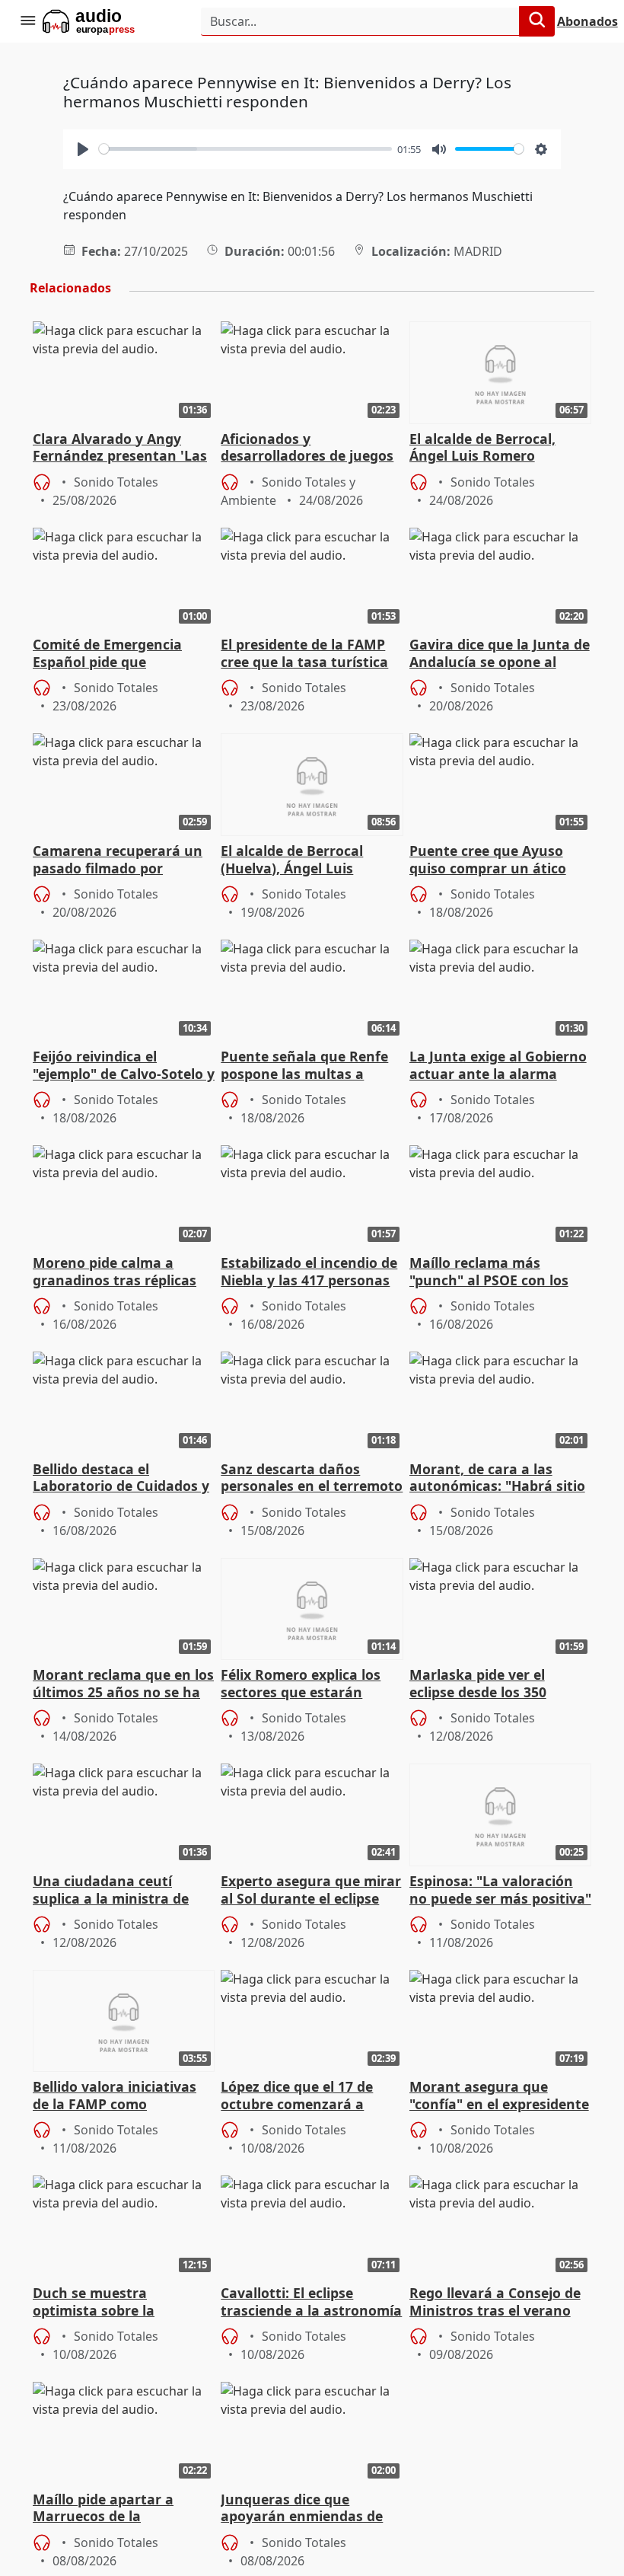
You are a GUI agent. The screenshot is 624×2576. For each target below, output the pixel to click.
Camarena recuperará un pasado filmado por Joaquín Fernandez (118, 860)
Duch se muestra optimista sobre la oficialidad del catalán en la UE (117, 2303)
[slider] (245, 149)
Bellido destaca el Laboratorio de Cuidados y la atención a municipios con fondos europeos (121, 1479)
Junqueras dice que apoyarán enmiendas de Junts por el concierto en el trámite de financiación (311, 2509)
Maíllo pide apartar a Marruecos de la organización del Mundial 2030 (118, 2509)
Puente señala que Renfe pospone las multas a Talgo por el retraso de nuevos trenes (304, 1066)
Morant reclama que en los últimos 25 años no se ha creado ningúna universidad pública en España (123, 1684)
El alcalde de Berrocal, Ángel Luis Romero (482, 448)
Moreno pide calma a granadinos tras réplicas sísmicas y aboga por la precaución (115, 1272)
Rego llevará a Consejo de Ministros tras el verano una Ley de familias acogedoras (495, 2303)
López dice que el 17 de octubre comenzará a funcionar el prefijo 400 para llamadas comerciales (310, 2096)
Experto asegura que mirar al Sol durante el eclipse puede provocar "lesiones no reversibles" (311, 1891)
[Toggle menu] (27, 21)
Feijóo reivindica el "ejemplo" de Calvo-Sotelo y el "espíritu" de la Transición (124, 1066)
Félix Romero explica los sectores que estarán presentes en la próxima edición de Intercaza (302, 1684)
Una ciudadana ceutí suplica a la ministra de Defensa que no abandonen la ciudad (111, 1891)
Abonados (587, 21)
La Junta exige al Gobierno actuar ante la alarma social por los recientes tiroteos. (498, 1066)
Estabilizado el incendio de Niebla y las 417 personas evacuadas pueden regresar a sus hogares (309, 1272)
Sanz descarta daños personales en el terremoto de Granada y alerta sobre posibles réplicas (312, 1479)
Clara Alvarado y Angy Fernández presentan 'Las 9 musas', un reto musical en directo (120, 448)
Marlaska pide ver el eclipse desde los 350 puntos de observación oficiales (486, 1684)
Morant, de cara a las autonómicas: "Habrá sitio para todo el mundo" (497, 1479)
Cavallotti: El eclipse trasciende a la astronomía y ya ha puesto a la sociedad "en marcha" (311, 2303)
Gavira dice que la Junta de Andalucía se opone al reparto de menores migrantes (500, 654)
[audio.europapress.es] (109, 21)
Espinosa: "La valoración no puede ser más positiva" (500, 1890)
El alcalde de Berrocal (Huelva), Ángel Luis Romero (292, 860)
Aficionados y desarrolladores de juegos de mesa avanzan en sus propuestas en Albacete (307, 448)
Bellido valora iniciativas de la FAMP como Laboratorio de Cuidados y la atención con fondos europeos (121, 2096)
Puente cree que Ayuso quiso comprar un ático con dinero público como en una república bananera (492, 860)
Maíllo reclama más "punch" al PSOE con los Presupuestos (489, 1272)
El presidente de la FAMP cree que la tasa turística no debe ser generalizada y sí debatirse (310, 654)
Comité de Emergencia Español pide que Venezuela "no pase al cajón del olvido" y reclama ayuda (123, 654)
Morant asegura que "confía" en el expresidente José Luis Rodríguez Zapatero (499, 2096)
